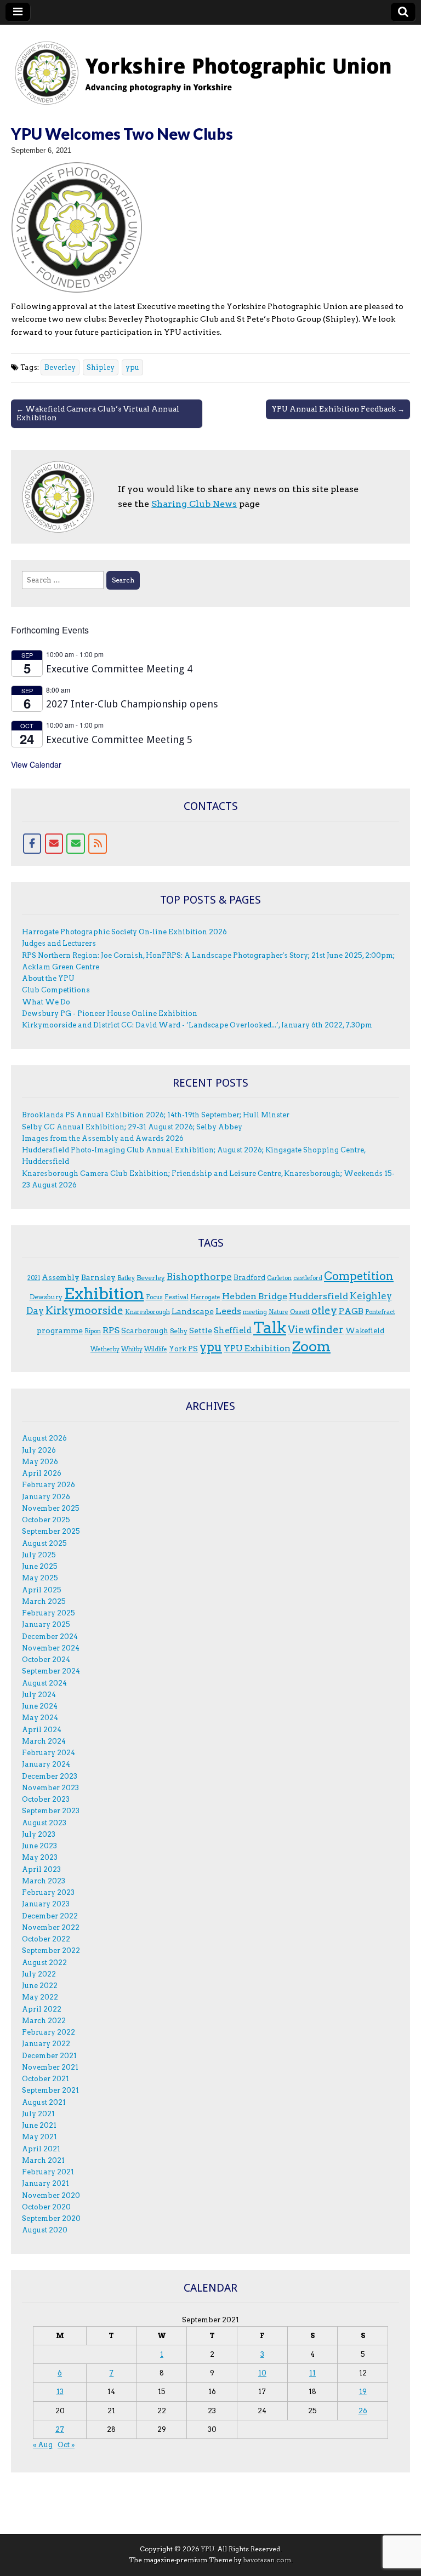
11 (312, 2373)
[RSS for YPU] (98, 844)
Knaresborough (147, 1312)
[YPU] (210, 67)
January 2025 (46, 1624)
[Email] (54, 844)
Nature (278, 1312)
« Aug (43, 2445)
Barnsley (98, 1277)
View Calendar (36, 764)
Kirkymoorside (84, 1310)
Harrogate (205, 1297)
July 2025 (39, 1555)
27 (60, 2429)
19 (363, 2392)
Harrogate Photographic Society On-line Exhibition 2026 (124, 932)
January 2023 (46, 1904)
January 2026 (46, 1497)
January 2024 (46, 1764)
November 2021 (50, 2067)
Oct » (66, 2445)
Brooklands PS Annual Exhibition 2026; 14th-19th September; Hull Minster (156, 1115)
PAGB (351, 1311)
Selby (179, 1331)
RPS (111, 1330)
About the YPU (48, 978)
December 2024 (50, 1637)
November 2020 (51, 2195)
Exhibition (104, 1293)
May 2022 (40, 1997)
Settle (201, 1330)
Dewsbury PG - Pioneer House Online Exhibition (110, 1013)
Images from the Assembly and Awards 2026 (103, 1138)
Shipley (101, 367)
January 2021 (45, 2183)
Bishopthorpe (199, 1276)
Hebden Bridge (255, 1296)
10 (262, 2373)
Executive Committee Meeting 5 (119, 739)
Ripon (93, 1331)
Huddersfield (318, 1296)
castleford (308, 1278)
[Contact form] (76, 844)
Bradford (249, 1277)
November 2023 (50, 1788)
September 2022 (51, 1950)
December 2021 (49, 2056)
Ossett (300, 1312)
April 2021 (41, 2149)
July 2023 (39, 1834)
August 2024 (44, 1683)
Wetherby (105, 1349)
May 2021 (39, 2137)
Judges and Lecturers (59, 943)
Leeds (228, 1311)
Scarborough (145, 1330)
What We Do (46, 1002)
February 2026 (49, 1485)
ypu (132, 367)
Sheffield (233, 1330)
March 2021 (43, 2160)
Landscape (193, 1311)
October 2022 (46, 1939)
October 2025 (46, 1520)
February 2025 (49, 1613)
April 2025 (42, 1590)
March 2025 (44, 1601)
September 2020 (51, 2218)
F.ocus (154, 1297)
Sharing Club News (194, 504)
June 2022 (40, 1986)
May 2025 (40, 1578)
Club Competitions (56, 990)
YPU (208, 2549)
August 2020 (45, 2230)
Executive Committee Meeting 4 (119, 669)
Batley (126, 1278)
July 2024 (39, 1695)
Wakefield (365, 1330)
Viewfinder (316, 1330)
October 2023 (46, 1799)
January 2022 (46, 2044)
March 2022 (44, 2021)
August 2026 (44, 1438)
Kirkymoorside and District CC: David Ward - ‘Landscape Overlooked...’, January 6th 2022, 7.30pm (197, 1025)
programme (60, 1330)
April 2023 (41, 1869)
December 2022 (50, 1916)
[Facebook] (32, 844)
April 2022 (42, 2009)
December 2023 (50, 1776)
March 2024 (44, 1741)
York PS (183, 1349)
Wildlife (156, 1349)
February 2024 (49, 1753)
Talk (270, 1328)
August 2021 (44, 2102)
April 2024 (42, 1730)
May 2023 (40, 1857)
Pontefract (380, 1312)
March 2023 (44, 1881)
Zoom (311, 1346)
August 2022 (44, 1963)
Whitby (132, 1349)
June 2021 (39, 2125)
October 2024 (46, 1660)
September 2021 (50, 2090)
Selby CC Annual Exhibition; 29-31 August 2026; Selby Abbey (132, 1127)
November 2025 (51, 1508)
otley (324, 1310)
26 (363, 2411)
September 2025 (51, 1531)
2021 (34, 1278)
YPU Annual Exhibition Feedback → (338, 409)
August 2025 (44, 1543)
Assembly (61, 1277)
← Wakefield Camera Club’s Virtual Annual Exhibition (98, 413)
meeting (255, 1312)
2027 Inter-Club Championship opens (132, 704)
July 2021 (38, 2114)
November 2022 (51, 1927)
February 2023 (48, 1892)
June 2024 (40, 1706)
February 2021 (48, 2172)
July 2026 (39, 1450)
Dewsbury (46, 1297)
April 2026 (42, 1473)
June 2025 (40, 1566)
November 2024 (51, 1648)
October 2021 (45, 2079)
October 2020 (46, 2207)
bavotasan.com (267, 2560)
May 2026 (40, 1462)
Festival (177, 1297)
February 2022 (49, 2032)
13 (60, 2392)
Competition (359, 1276)
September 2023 (51, 1811)
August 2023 (44, 1823)
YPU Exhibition (257, 1348)
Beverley (60, 367)
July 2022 (39, 1974)
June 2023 (39, 1846)
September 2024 (51, 1671)
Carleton (279, 1278)
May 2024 (40, 1718)
